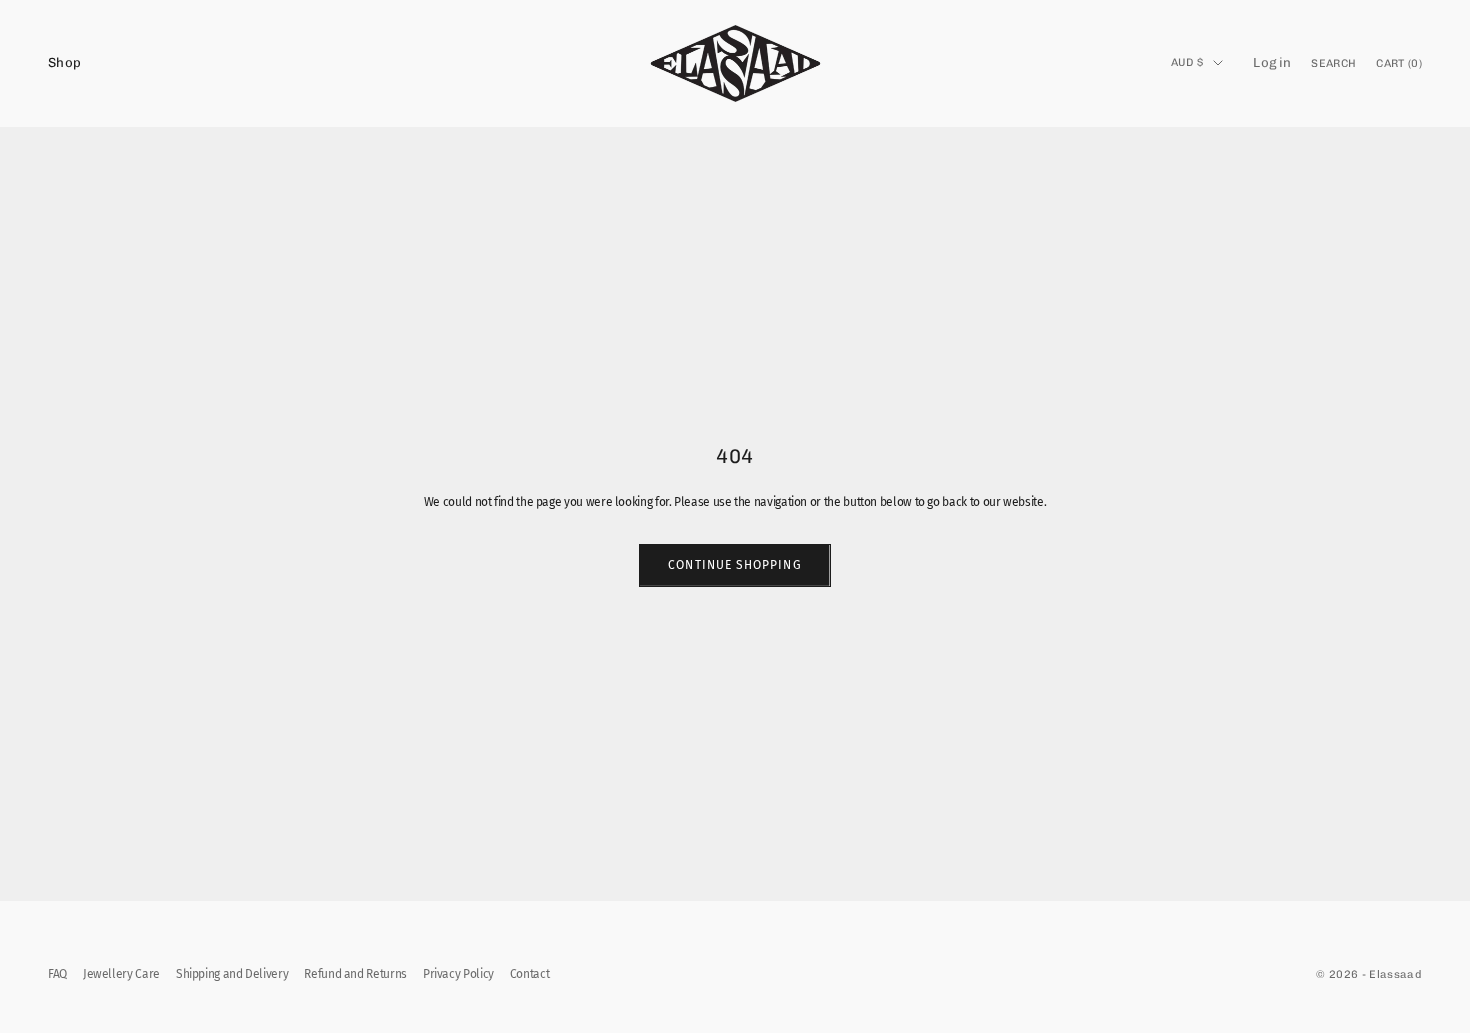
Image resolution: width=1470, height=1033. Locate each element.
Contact (529, 974)
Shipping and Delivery (232, 974)
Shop (65, 62)
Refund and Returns (355, 974)
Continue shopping (734, 565)
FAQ (57, 974)
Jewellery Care (121, 974)
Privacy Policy (458, 974)
